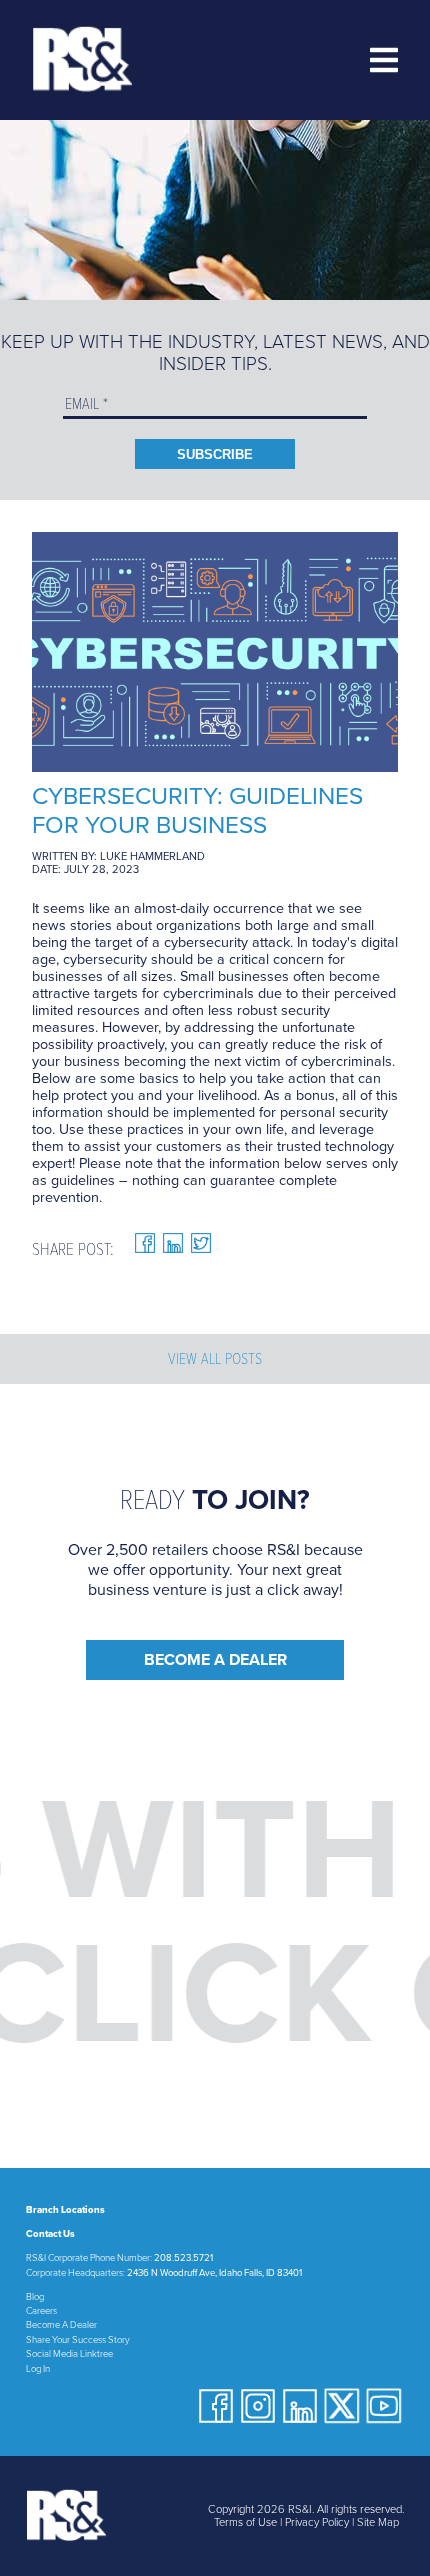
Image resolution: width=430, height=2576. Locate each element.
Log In (38, 2369)
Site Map (378, 2522)
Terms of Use (245, 2522)
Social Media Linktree (69, 2354)
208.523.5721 (183, 2258)
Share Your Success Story (78, 2340)
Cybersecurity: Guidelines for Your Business (197, 811)
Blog (35, 2297)
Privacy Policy (317, 2522)
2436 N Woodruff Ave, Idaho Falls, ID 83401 (214, 2273)
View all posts (215, 1359)
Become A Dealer (215, 1660)
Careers (41, 2311)
